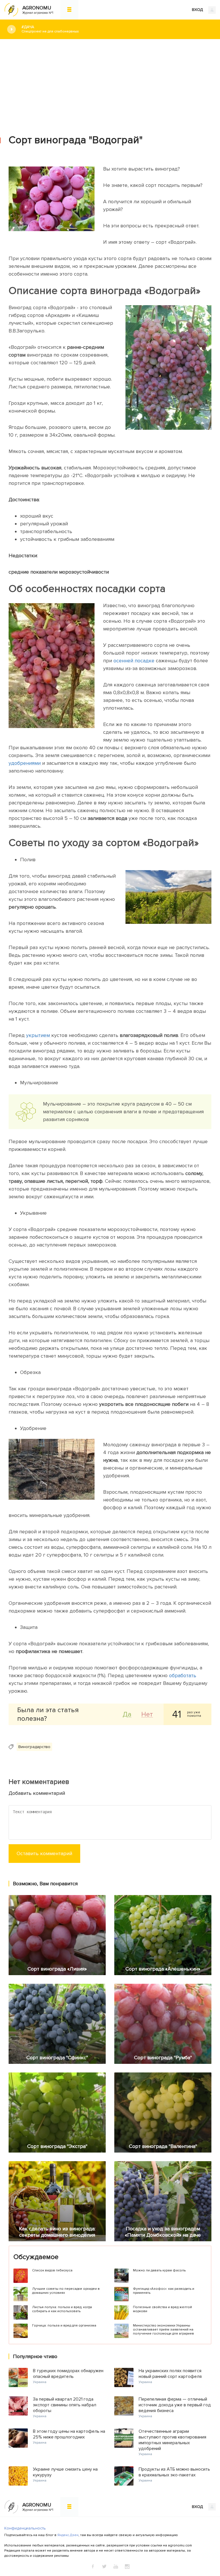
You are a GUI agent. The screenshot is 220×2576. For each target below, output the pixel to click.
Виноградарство (34, 1747)
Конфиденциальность (25, 2528)
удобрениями (25, 763)
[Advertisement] (110, 82)
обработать (183, 1675)
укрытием (39, 1035)
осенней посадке (134, 661)
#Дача (50, 29)
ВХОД (198, 10)
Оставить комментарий (44, 1853)
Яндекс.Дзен (68, 2535)
